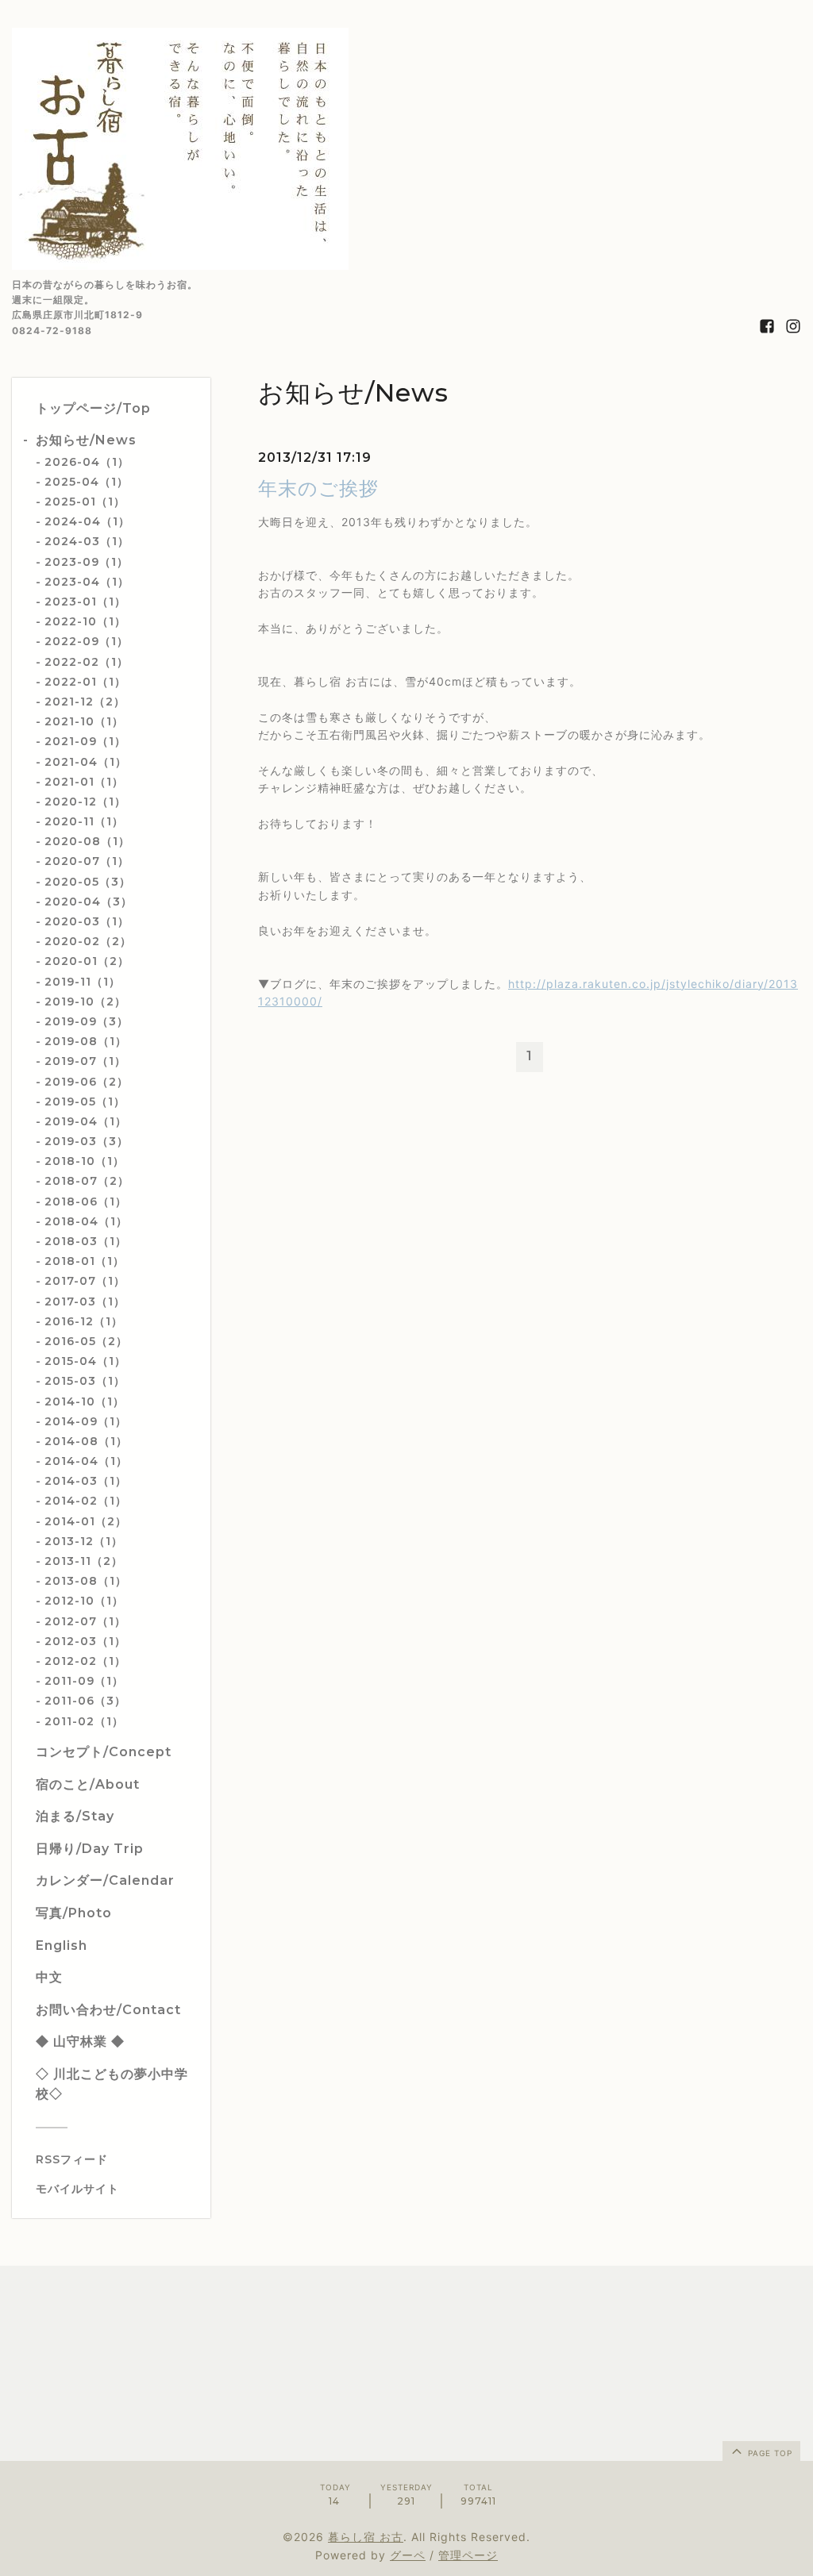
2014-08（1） (86, 1441)
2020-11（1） (84, 821)
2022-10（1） (85, 621)
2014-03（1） (86, 1481)
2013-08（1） (86, 1581)
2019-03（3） (87, 1141)
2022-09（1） (87, 641)
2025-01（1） (85, 502)
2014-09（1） (86, 1421)
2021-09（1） (85, 741)
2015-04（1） (85, 1361)
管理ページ (468, 2555)
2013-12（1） (84, 1541)
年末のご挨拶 (318, 488)
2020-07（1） (87, 861)
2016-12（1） (84, 1321)
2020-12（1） (85, 802)
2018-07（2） (87, 1181)
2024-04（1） (87, 521)
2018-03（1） (86, 1241)
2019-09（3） (87, 1021)
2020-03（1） (87, 921)
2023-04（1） (87, 582)
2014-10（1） (85, 1401)
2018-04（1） (86, 1221)
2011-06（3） (85, 1701)
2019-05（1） (85, 1102)
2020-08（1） (87, 841)
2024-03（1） (87, 541)
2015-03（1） (85, 1381)
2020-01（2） (87, 961)
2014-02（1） (86, 1501)
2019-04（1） (86, 1121)
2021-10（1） (84, 721)
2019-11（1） (83, 982)
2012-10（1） (84, 1601)
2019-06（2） (87, 1082)
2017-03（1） (85, 1301)
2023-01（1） (85, 602)
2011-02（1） (84, 1721)
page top (769, 2453)
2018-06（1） (86, 1201)
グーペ (408, 2555)
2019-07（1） (85, 1061)
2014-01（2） (86, 1521)
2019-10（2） (85, 1002)
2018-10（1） (85, 1161)
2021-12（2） (85, 702)
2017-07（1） (85, 1281)
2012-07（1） (85, 1621)
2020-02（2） (88, 941)
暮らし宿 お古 (366, 2537)
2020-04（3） (89, 902)
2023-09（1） (87, 562)
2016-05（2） (86, 1341)
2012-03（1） (85, 1641)
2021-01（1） (84, 782)
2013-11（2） (84, 1561)
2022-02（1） (87, 662)
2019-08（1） (86, 1041)
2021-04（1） (86, 762)
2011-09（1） (84, 1681)
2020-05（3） (88, 882)
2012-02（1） (85, 1661)
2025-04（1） (87, 482)
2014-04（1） (86, 1461)
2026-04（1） (87, 462)
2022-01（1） (85, 682)
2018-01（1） (85, 1261)
